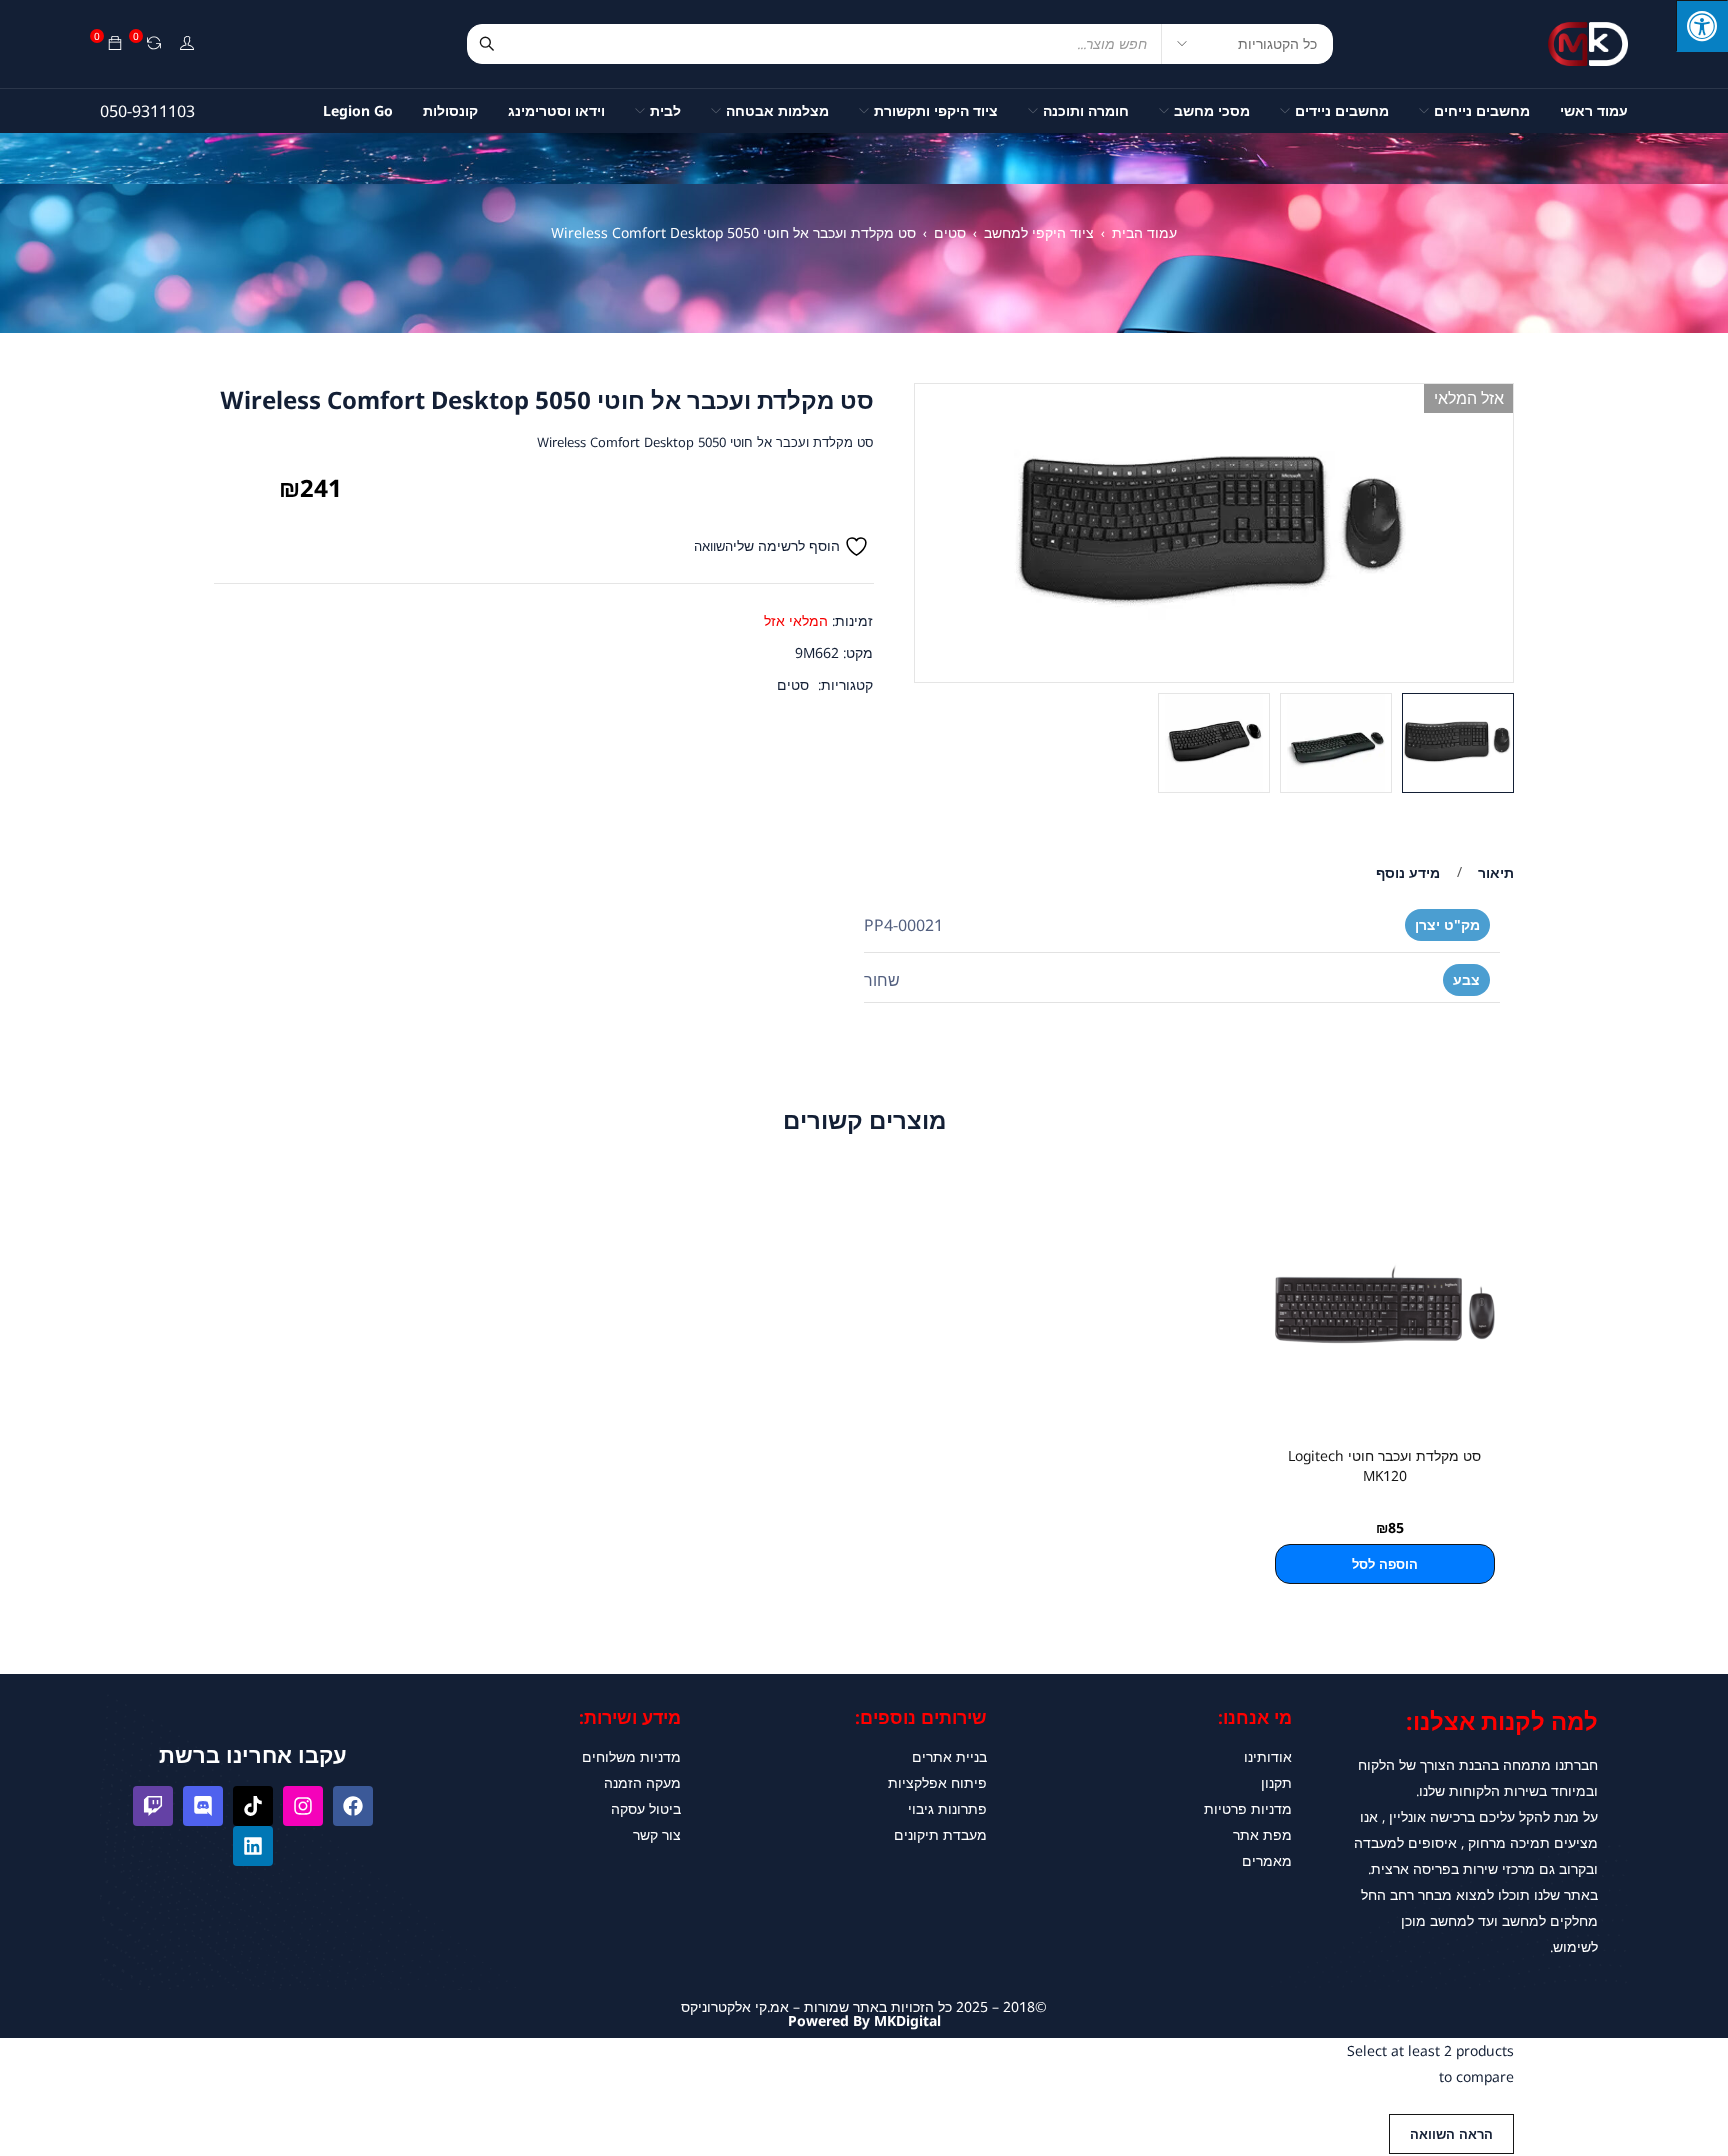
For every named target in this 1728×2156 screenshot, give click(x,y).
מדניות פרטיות (1248, 1808)
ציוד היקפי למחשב (1039, 232)
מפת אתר (1262, 1834)
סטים (950, 232)
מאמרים (1267, 1860)
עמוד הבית (1144, 232)
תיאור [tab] (1496, 872)
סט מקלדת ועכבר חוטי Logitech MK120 (1384, 1465)
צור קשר (657, 1834)
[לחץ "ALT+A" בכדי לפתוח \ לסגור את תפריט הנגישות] (1702, 26)
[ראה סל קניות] (115, 43)
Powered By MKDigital (864, 2020)
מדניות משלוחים (631, 1756)
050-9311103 (147, 111)
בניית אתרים (949, 1756)
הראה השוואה (1451, 2134)
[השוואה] (154, 43)
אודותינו (1268, 1756)
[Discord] (203, 1806)
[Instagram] (303, 1806)
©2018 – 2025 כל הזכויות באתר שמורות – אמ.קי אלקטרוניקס (864, 2006)
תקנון (1276, 1782)
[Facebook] (353, 1806)
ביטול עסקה (646, 1808)
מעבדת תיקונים (940, 1834)
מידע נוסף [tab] (1408, 872)
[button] (1385, 1564)
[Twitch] (153, 1806)
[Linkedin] (253, 1846)
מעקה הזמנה (642, 1782)
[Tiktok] (253, 1806)
